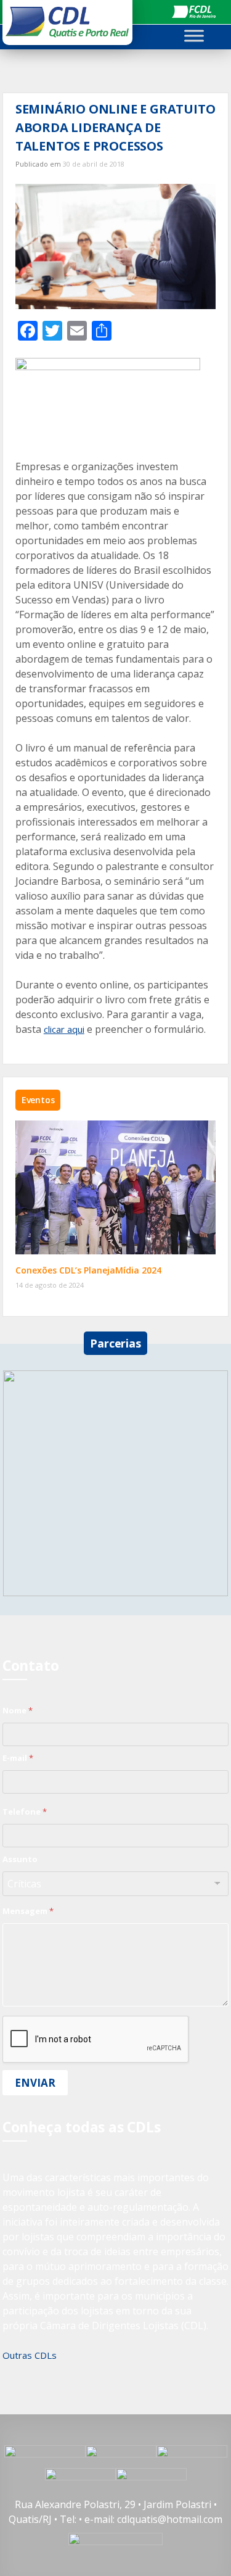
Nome (18, 1710)
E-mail (18, 1758)
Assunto (20, 1859)
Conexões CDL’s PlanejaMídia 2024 (88, 1270)
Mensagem (28, 1911)
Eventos (38, 1100)
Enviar (35, 2083)
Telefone (25, 1812)
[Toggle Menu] (194, 35)
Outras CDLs (30, 2355)
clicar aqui (64, 1029)
